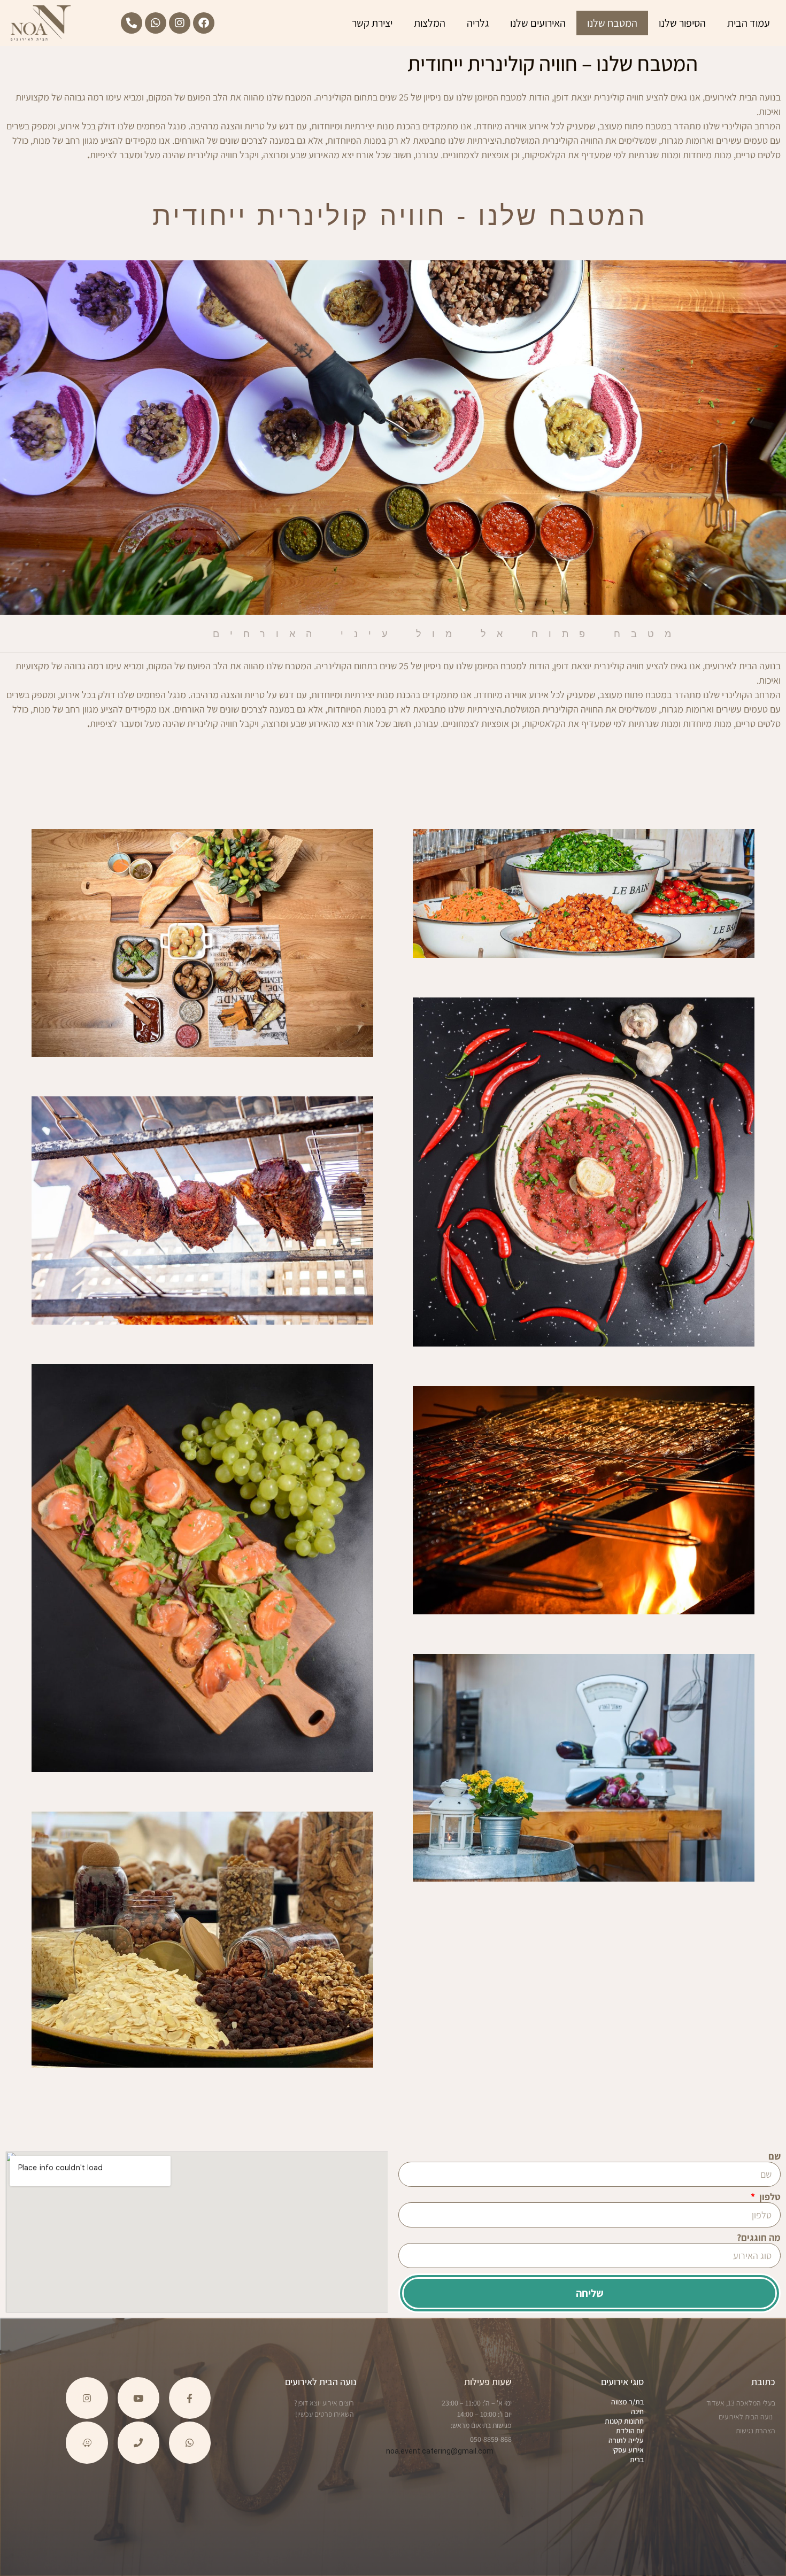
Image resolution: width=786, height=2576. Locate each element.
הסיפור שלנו (682, 23)
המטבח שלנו (612, 23)
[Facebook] (204, 23)
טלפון (769, 2197)
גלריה (478, 23)
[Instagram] (180, 23)
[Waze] (87, 2442)
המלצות (430, 23)
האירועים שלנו (538, 23)
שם (775, 2157)
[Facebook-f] (190, 2398)
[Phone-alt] (132, 23)
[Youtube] (138, 2398)
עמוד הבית (749, 23)
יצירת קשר (372, 23)
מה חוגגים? (759, 2238)
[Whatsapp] (156, 23)
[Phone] (138, 2442)
